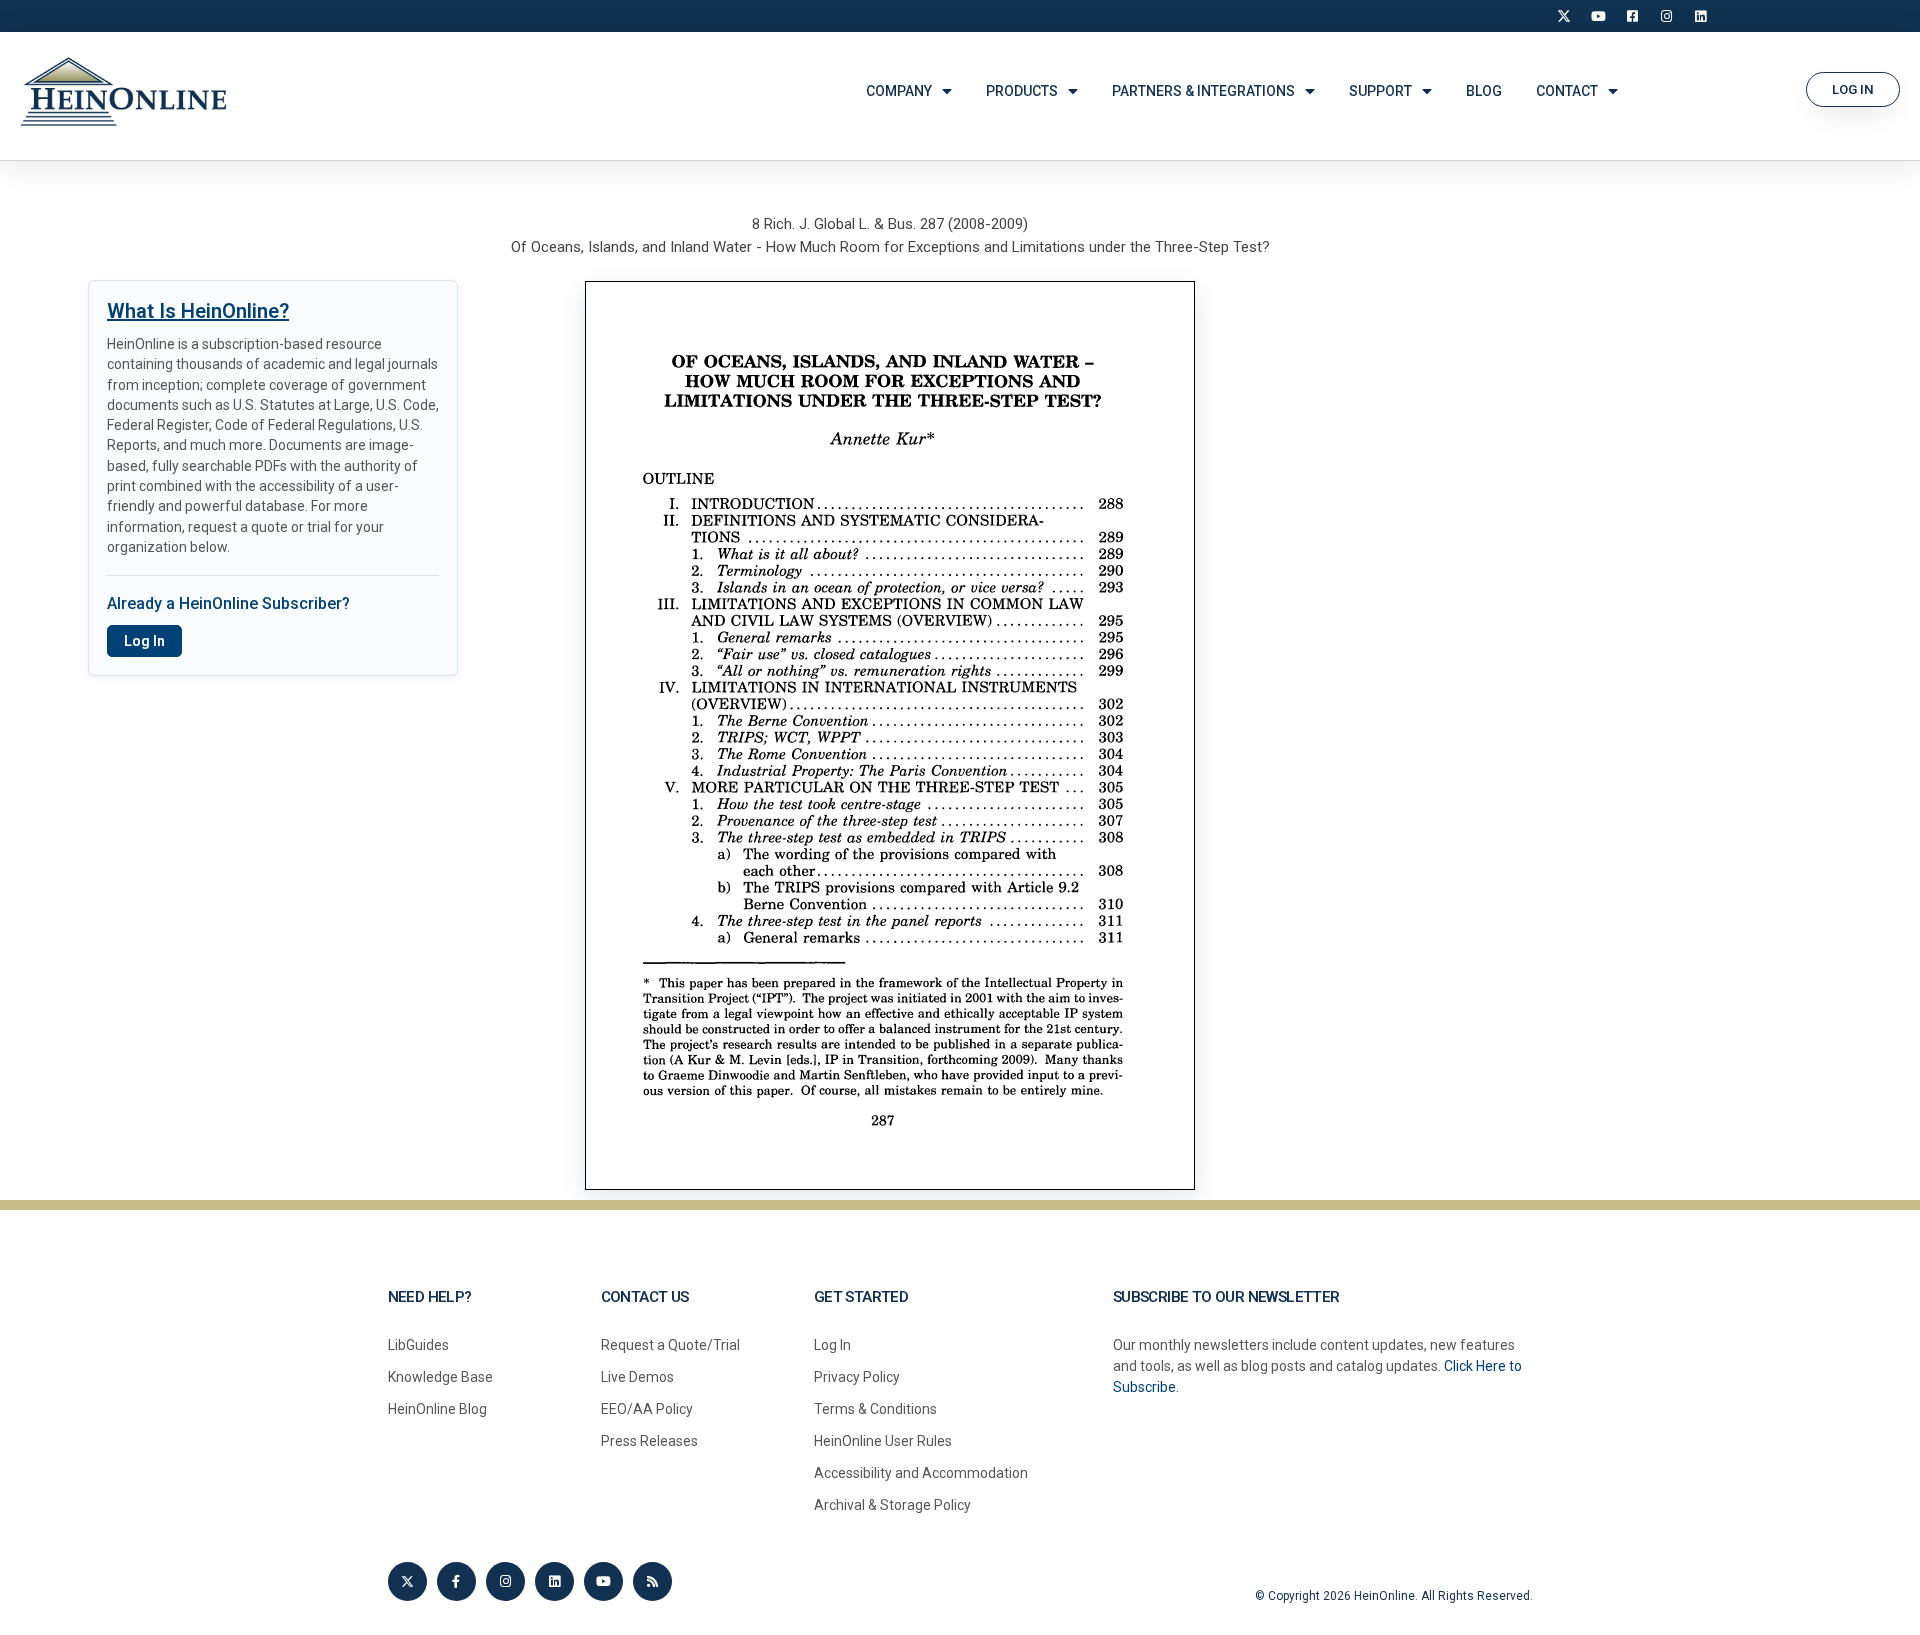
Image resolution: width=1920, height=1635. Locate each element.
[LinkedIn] (1700, 16)
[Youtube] (603, 1581)
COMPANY (899, 91)
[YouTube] (1598, 16)
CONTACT (1567, 91)
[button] (1853, 89)
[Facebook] (1632, 16)
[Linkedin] (554, 1581)
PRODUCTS (1022, 91)
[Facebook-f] (456, 1581)
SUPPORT (1380, 91)
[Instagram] (1666, 16)
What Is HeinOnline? (198, 311)
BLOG (1484, 91)
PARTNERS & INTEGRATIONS (1203, 91)
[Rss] (652, 1581)
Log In (144, 641)
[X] (1564, 16)
